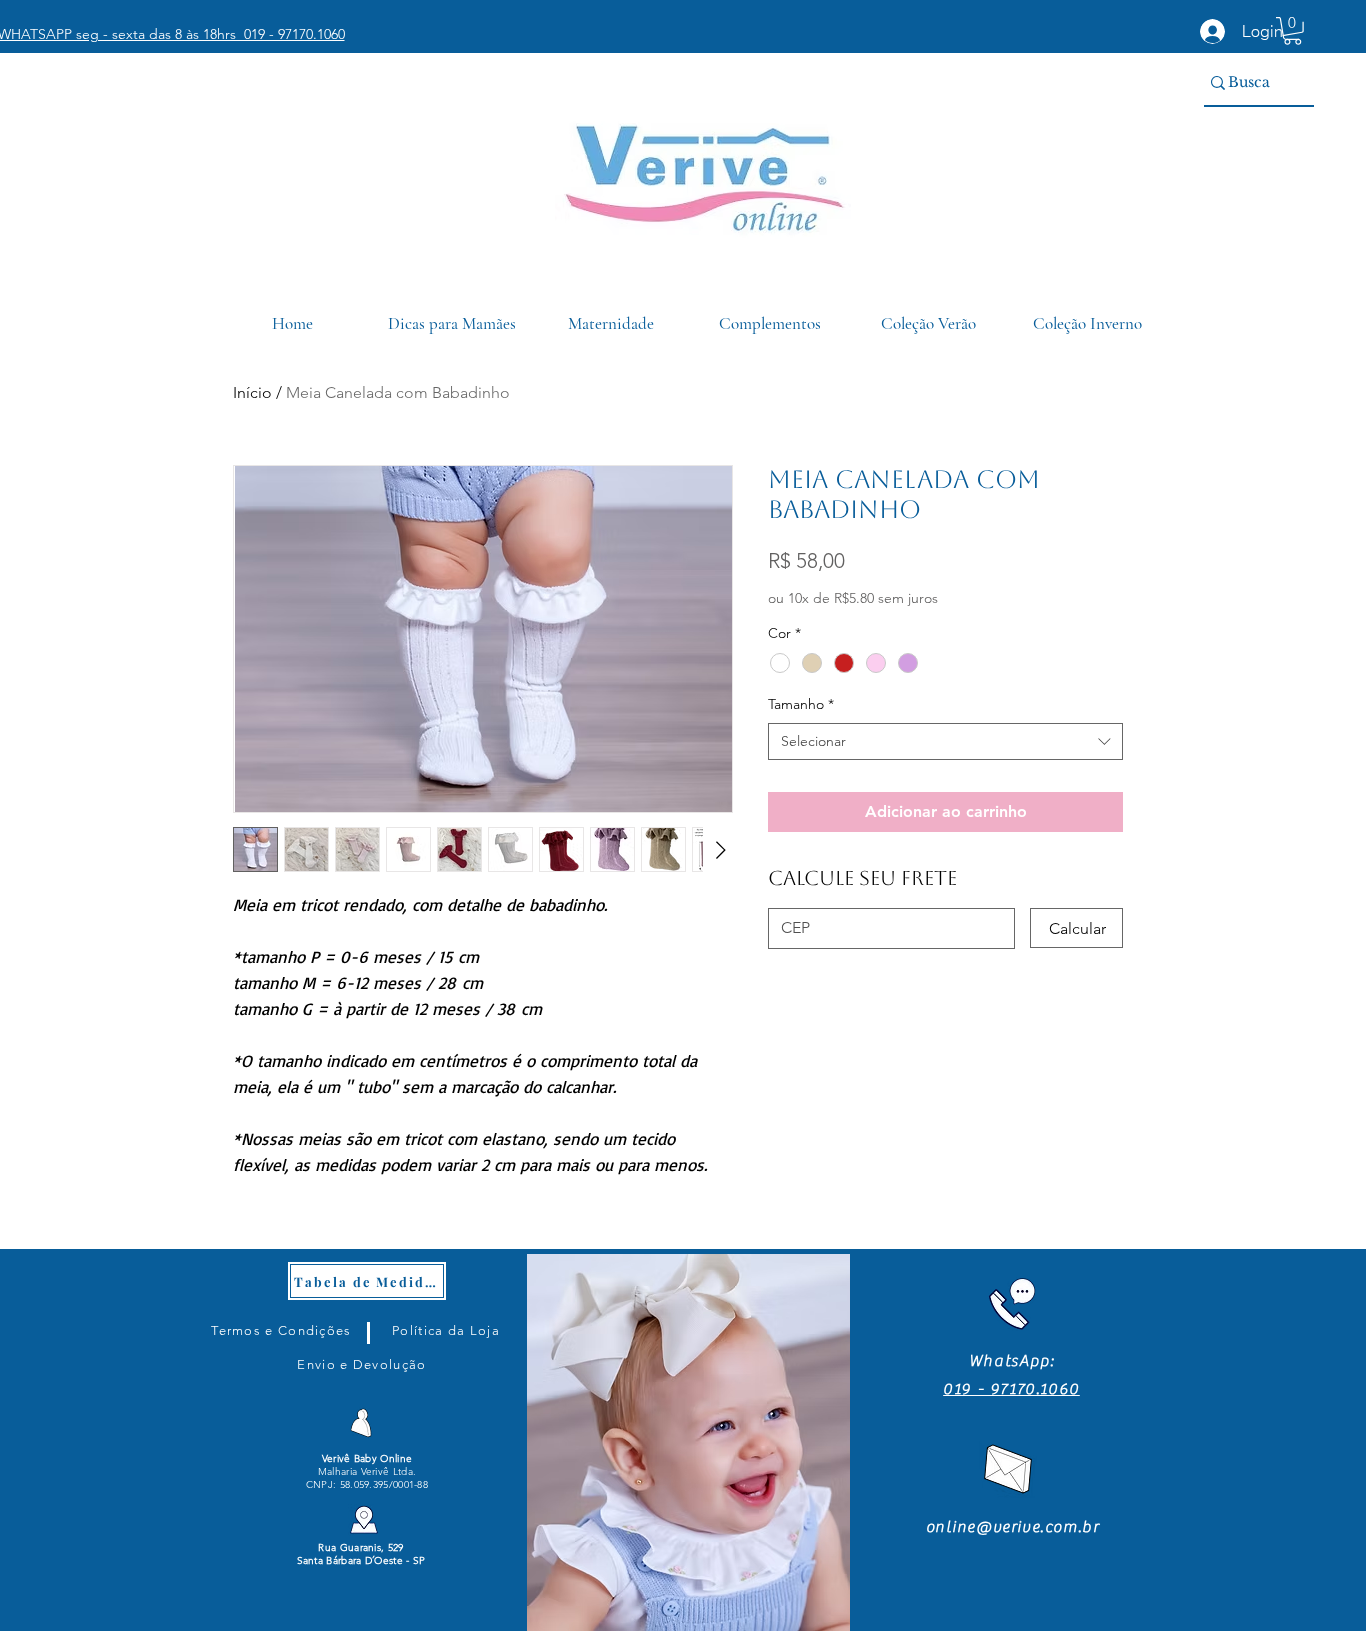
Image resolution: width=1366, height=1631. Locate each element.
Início (252, 392)
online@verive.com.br (1013, 1527)
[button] (1292, 31)
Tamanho (801, 704)
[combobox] (945, 742)
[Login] (1213, 31)
